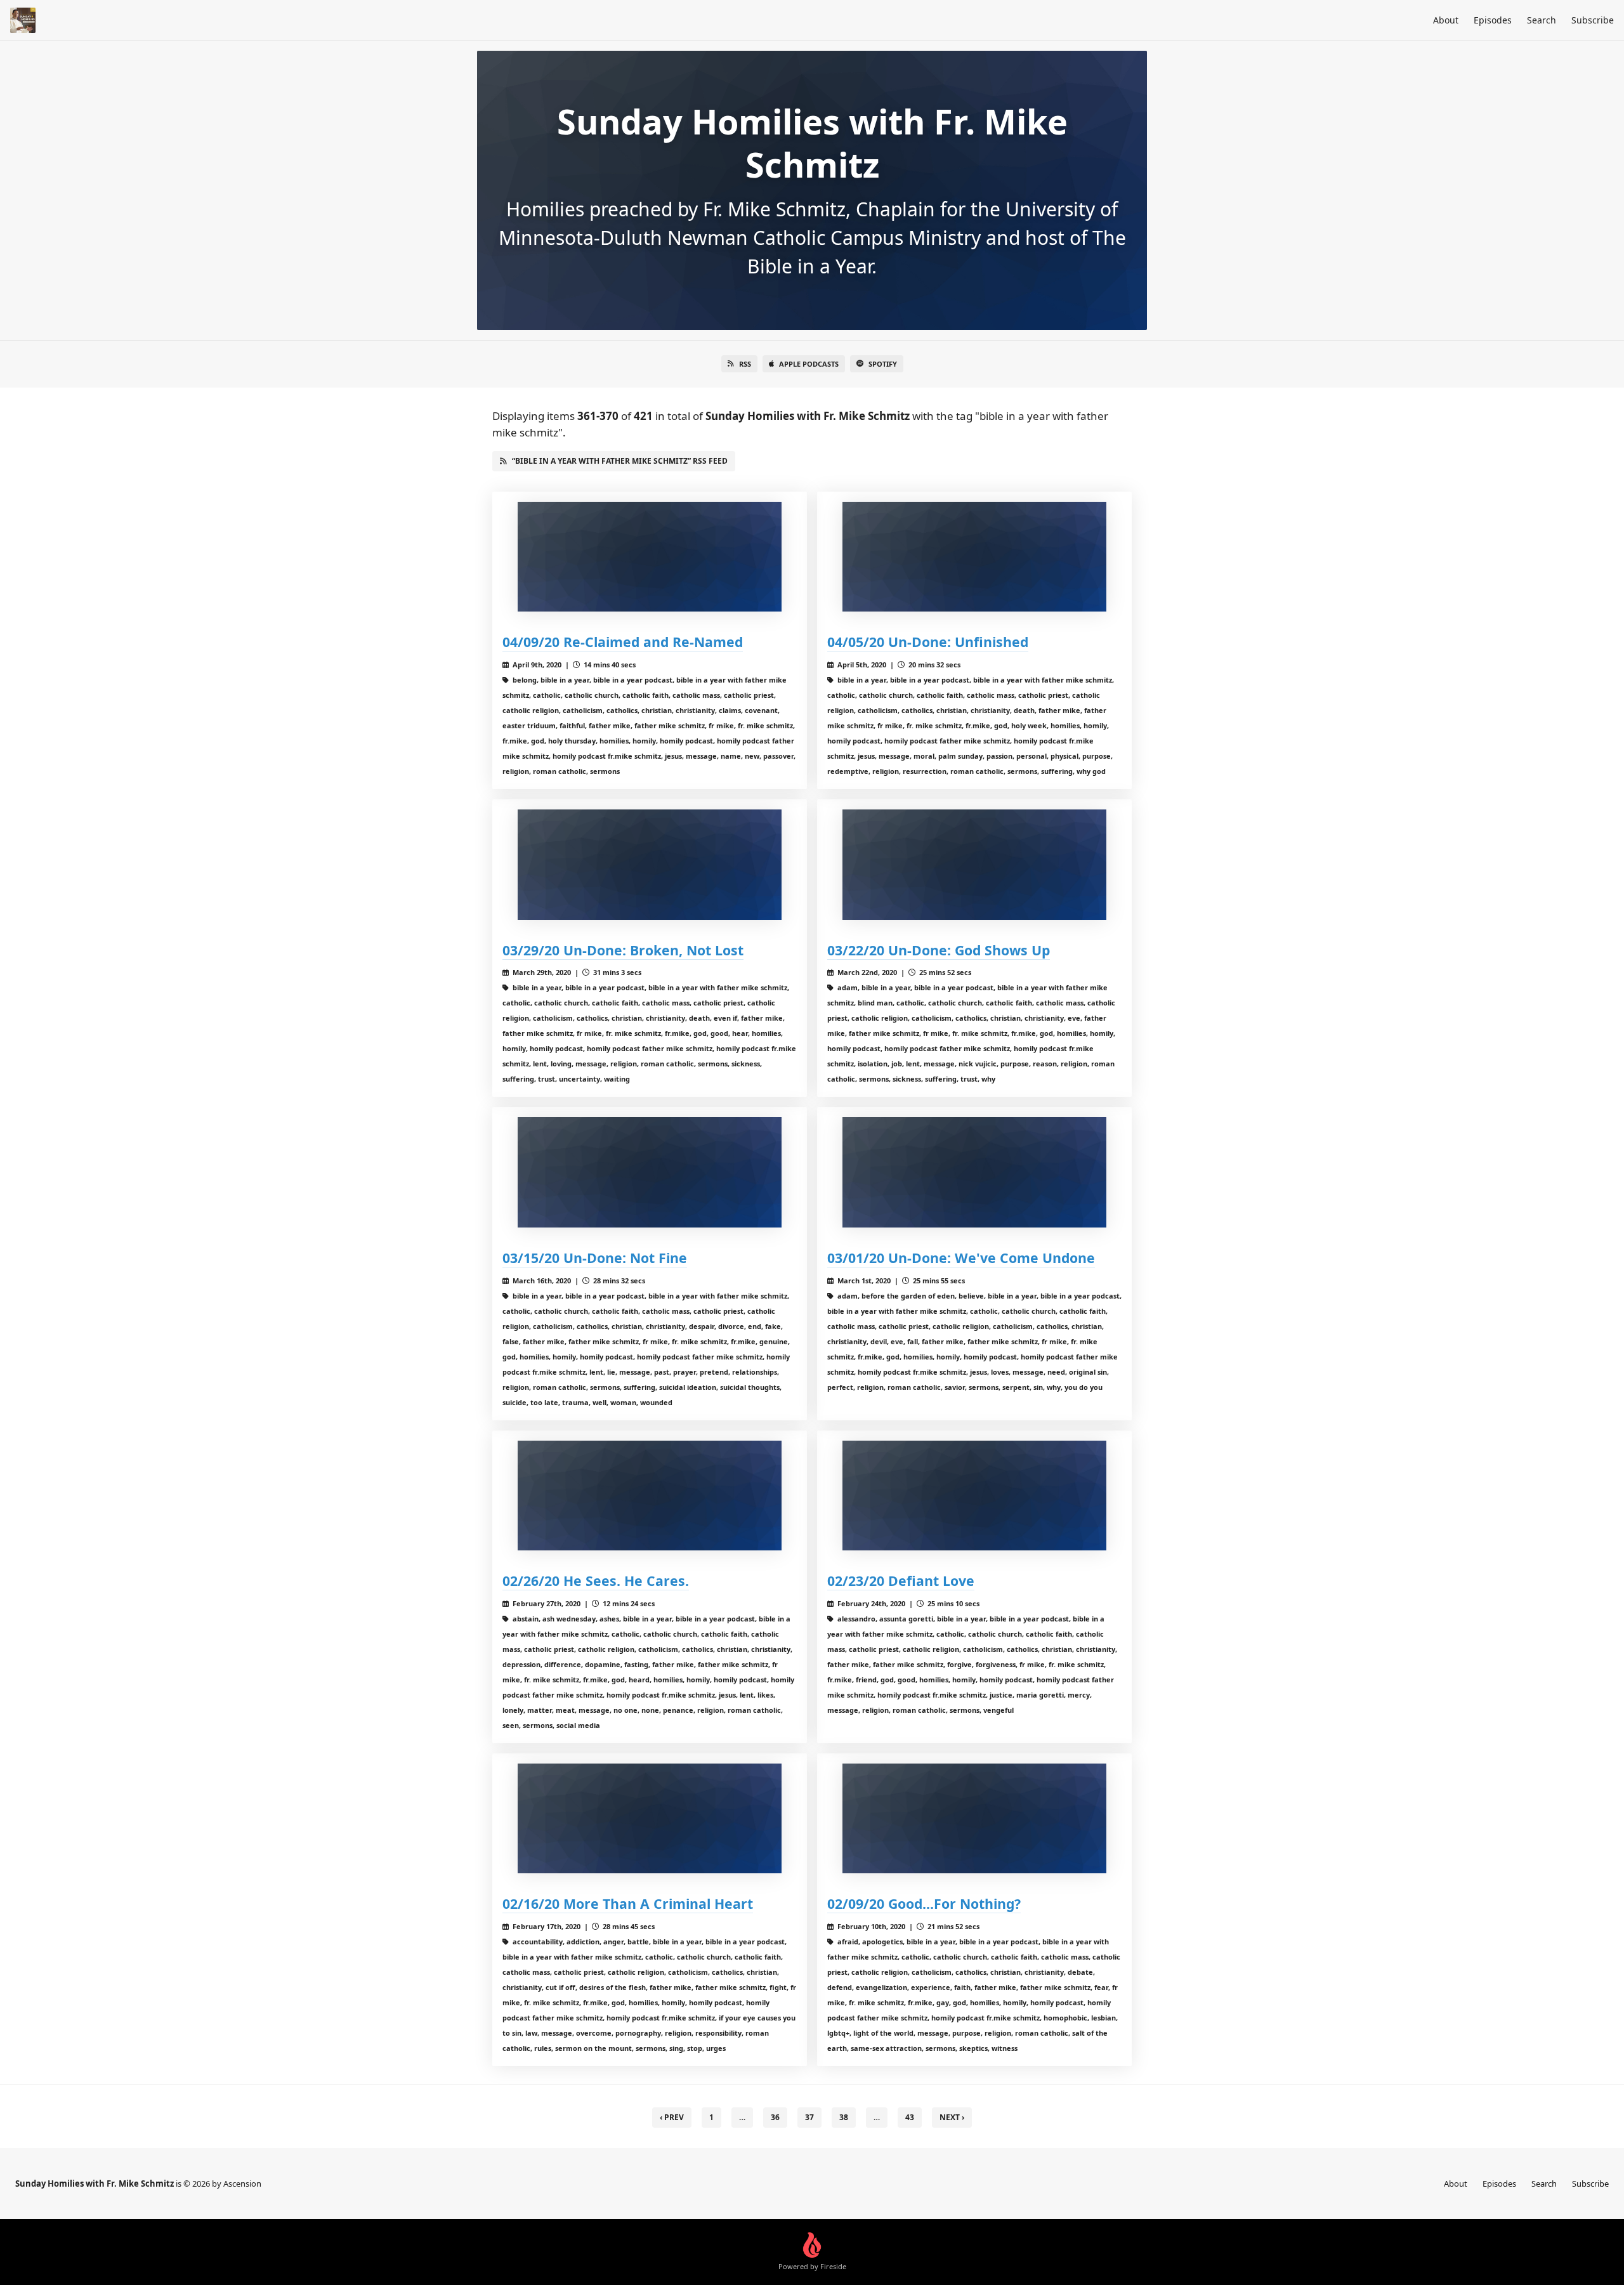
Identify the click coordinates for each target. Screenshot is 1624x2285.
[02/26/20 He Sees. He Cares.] (650, 1496)
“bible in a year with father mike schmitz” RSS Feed (620, 461)
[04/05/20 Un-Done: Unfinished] (974, 557)
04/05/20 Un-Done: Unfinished (928, 642)
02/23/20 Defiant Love (901, 1581)
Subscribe (1593, 20)
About (1446, 20)
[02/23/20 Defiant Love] (974, 1496)
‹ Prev (672, 2117)
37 (809, 2117)
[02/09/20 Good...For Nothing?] (974, 1818)
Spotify (883, 364)
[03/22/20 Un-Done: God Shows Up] (974, 864)
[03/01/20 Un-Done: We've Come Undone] (974, 1172)
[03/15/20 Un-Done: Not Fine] (650, 1172)
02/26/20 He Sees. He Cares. (596, 1581)
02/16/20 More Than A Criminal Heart (628, 1903)
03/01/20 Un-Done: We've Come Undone (961, 1258)
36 (775, 2117)
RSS (745, 364)
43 (910, 2117)
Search (1542, 20)
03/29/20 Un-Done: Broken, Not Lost (623, 950)
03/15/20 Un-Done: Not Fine (595, 1258)
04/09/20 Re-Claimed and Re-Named (623, 642)
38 (844, 2117)
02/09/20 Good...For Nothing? (924, 1903)
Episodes (1493, 20)
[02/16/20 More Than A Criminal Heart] (650, 1818)
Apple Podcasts (809, 364)
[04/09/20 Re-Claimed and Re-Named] (650, 557)
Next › (952, 2117)
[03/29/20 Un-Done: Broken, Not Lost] (650, 864)
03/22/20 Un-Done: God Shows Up (939, 950)
